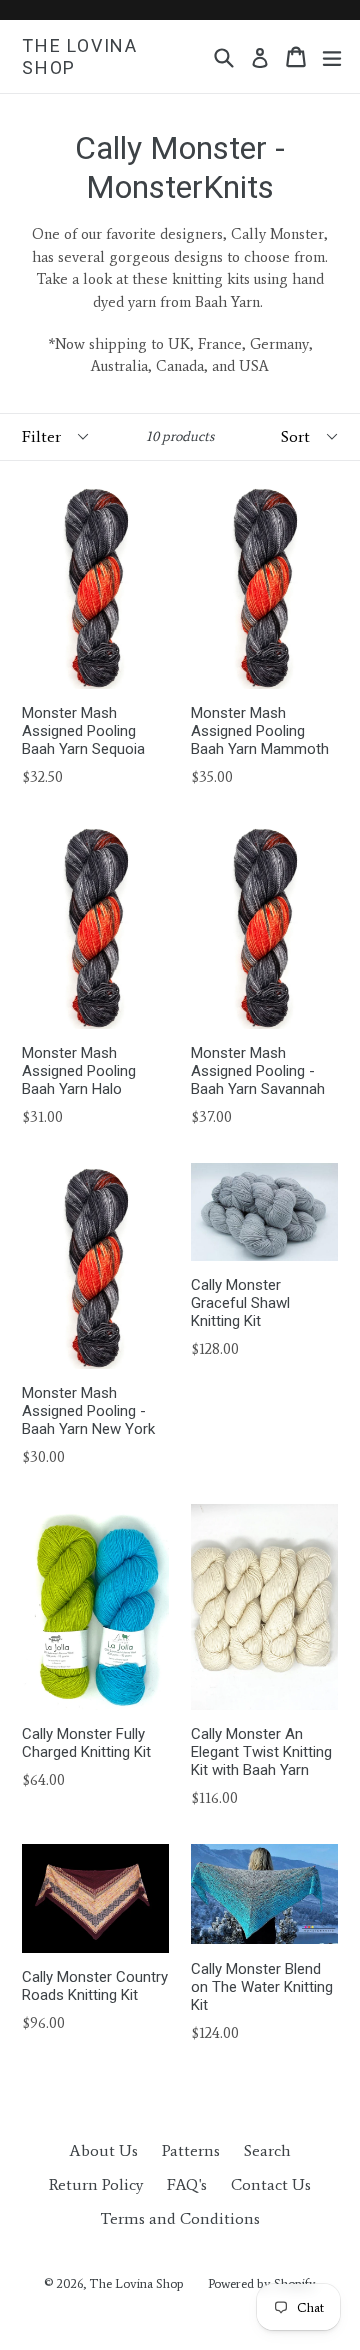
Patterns (191, 2150)
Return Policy (96, 2184)
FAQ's (187, 2184)
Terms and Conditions (180, 2218)
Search (267, 2150)
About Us (103, 2150)
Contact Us (271, 2184)
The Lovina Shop (80, 56)
